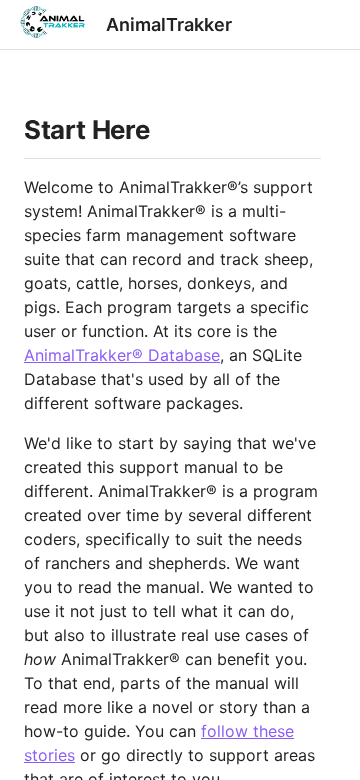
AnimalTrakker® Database (122, 355)
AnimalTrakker (169, 24)
